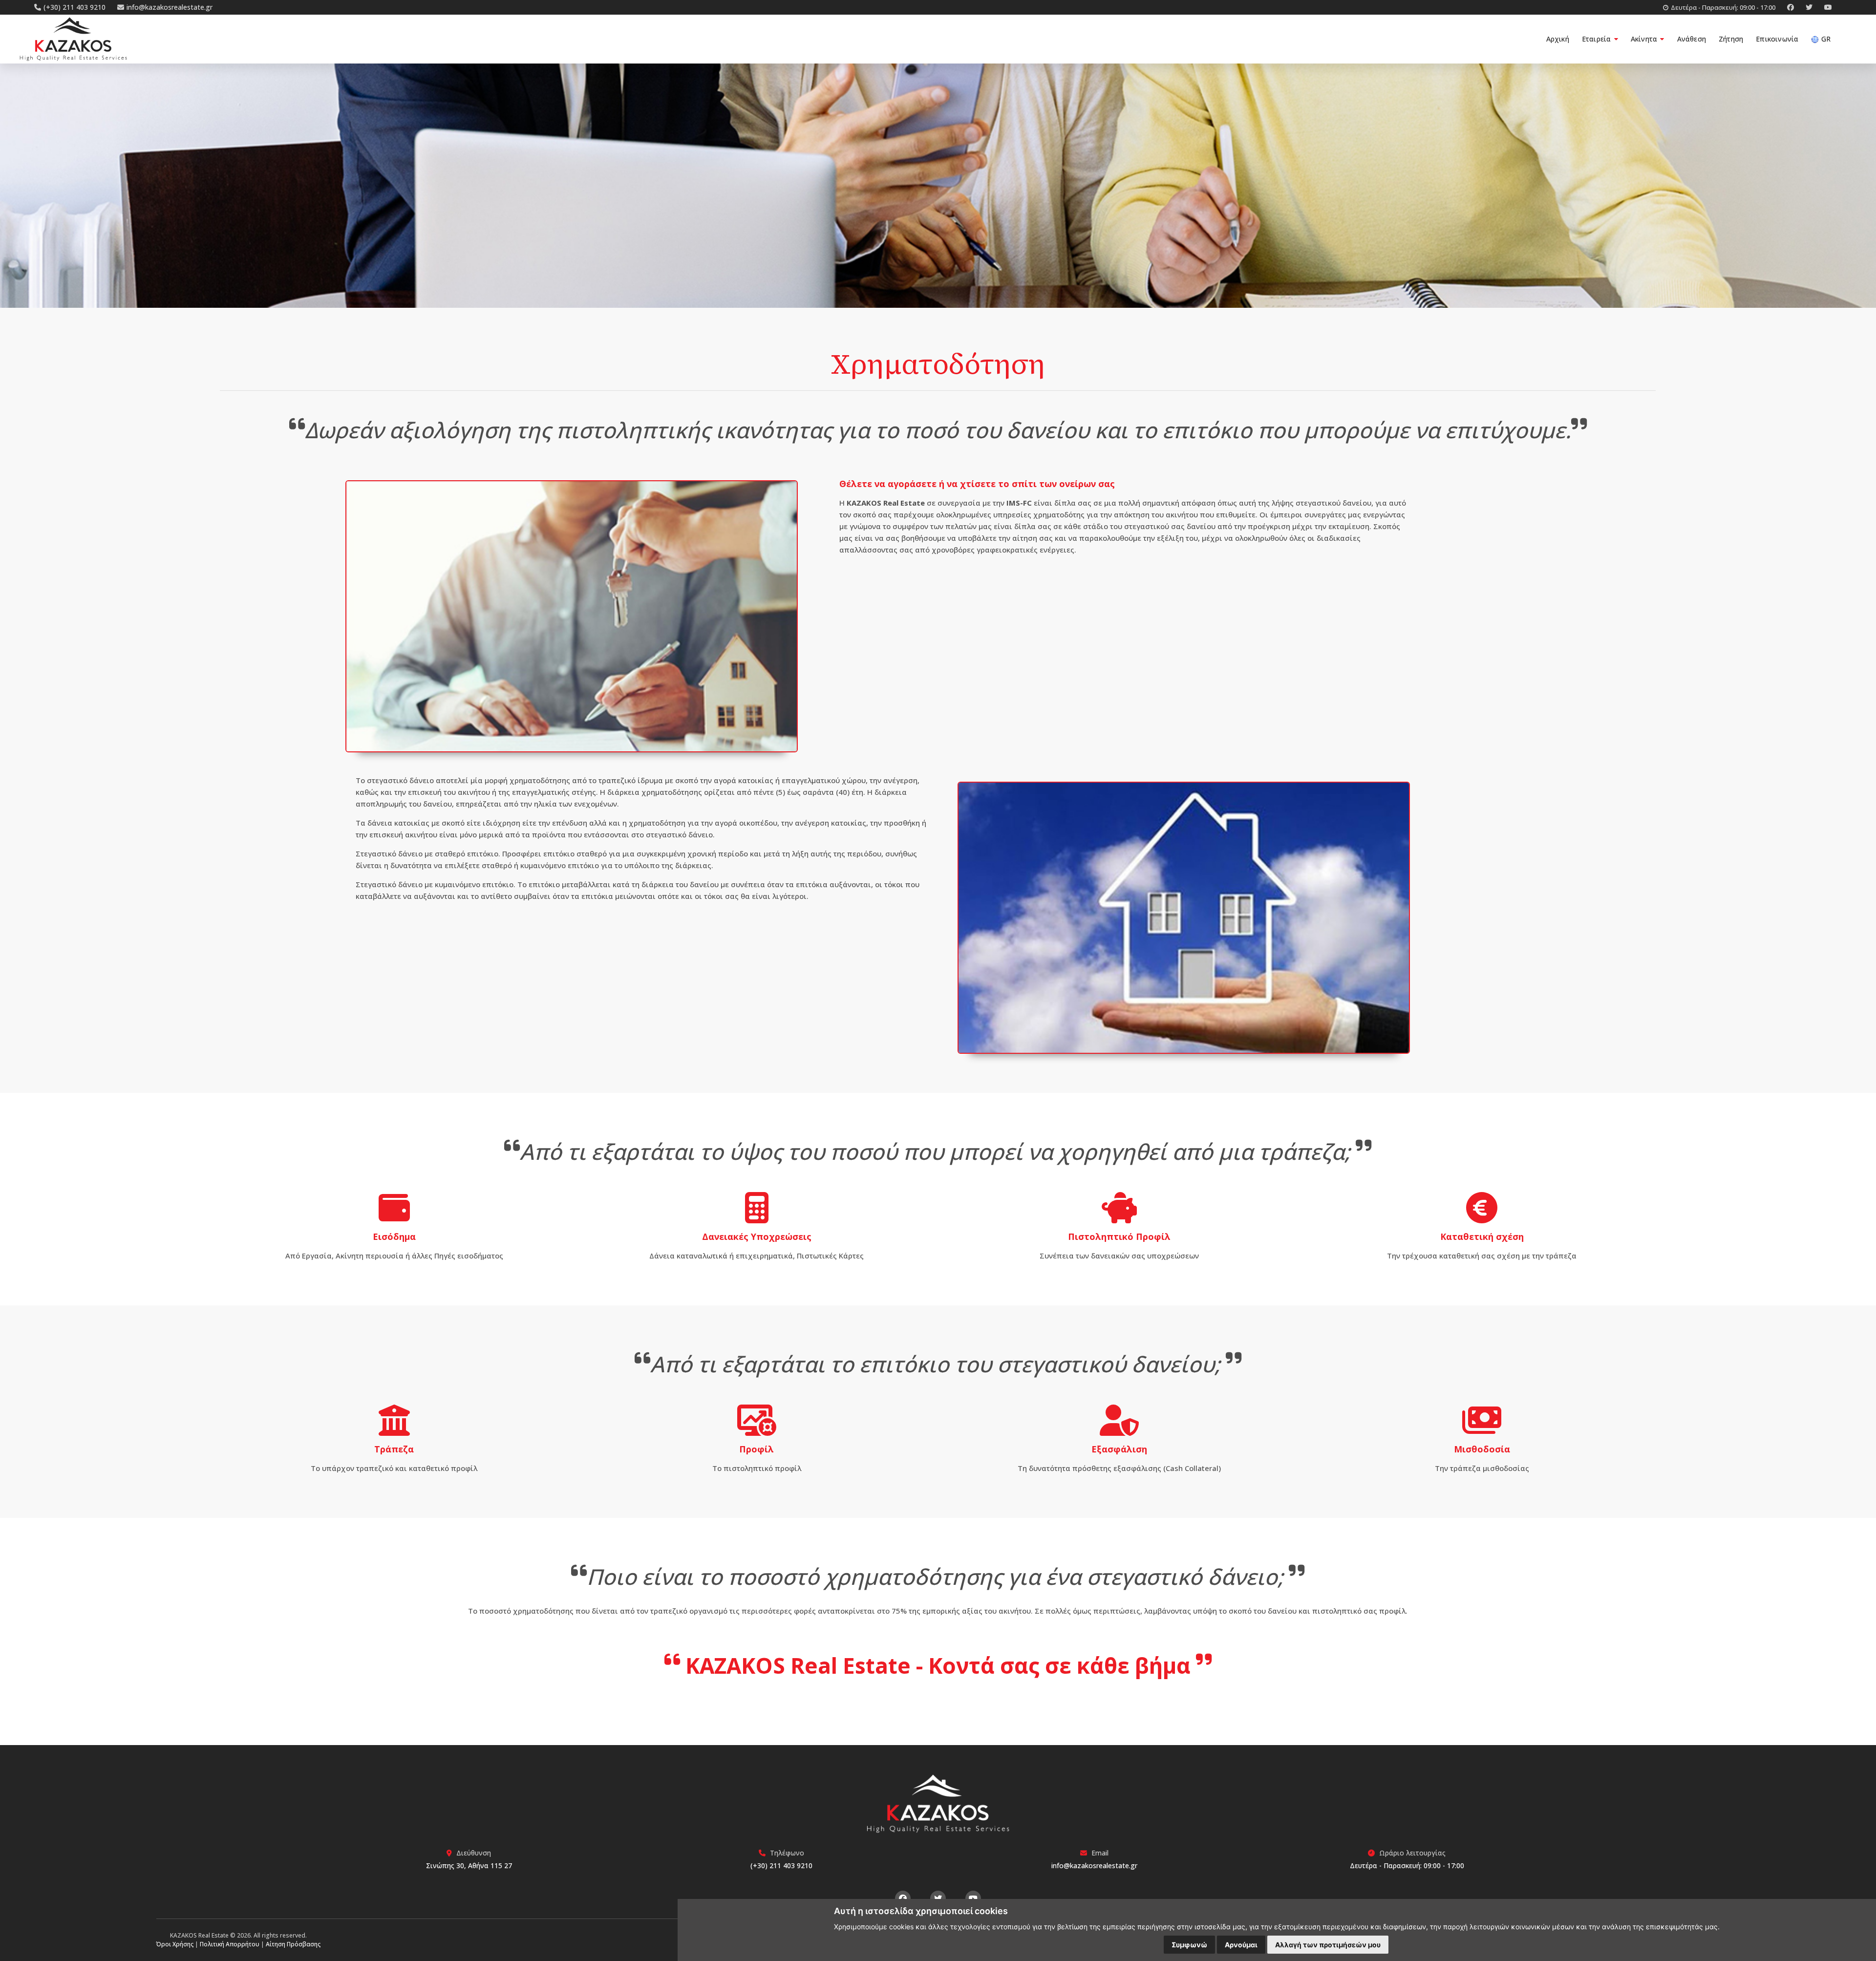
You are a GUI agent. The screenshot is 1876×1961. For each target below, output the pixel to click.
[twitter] (1805, 7)
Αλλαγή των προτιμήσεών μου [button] (1328, 1945)
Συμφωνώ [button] (1189, 1945)
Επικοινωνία (1777, 39)
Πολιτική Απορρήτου (230, 1944)
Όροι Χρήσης (175, 1944)
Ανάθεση (1692, 39)
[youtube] (1823, 7)
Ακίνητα (1645, 39)
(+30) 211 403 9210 (781, 1865)
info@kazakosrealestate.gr (1094, 1865)
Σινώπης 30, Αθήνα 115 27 (469, 1865)
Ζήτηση (1731, 39)
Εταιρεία (1598, 39)
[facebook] (1787, 7)
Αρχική (1558, 39)
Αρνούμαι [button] (1241, 1945)
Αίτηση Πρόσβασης (293, 1944)
